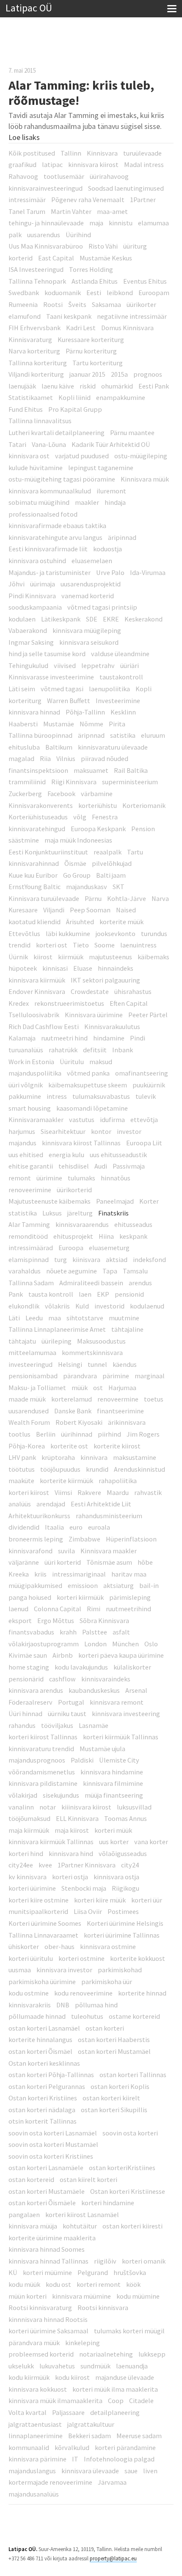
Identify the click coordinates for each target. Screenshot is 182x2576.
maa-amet (112, 211)
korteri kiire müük (100, 1900)
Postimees (123, 1911)
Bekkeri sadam (90, 2436)
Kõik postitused (32, 153)
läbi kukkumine (68, 933)
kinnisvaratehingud (37, 829)
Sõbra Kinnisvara (104, 1621)
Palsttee (95, 1632)
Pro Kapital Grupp (75, 409)
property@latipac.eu (113, 2558)
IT (75, 2459)
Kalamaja (22, 1038)
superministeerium (130, 782)
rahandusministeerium (109, 1516)
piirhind (109, 1434)
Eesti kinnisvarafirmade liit (48, 549)
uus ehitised (26, 1155)
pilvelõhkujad (112, 863)
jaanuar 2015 (87, 374)
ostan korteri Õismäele (42, 2203)
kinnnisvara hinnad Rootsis (48, 2319)
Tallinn (71, 153)
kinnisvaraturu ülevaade (113, 747)
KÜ (13, 2272)
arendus (140, 1283)
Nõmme (91, 724)
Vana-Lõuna (49, 444)
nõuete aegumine (72, 1271)
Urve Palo (110, 572)
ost (98, 1388)
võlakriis (57, 1306)
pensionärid (26, 1679)
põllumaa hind (96, 2005)
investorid (109, 1306)
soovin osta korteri (130, 2133)
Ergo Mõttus (56, 1621)
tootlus (19, 1434)
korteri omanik (144, 2261)
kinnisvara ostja (116, 1877)
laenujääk (22, 386)
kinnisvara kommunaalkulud (50, 491)
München (125, 1644)
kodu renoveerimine (83, 1993)
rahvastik (148, 1492)
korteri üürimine (32, 1888)
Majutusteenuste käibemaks (50, 1201)
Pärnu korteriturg (91, 351)
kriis (40, 1574)
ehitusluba (24, 747)
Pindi (138, 1038)
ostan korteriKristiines (122, 2168)
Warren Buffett (69, 701)
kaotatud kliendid (34, 922)
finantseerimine (120, 1411)
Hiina (106, 1236)
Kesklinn (123, 712)
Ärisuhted (80, 922)
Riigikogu (125, 1888)
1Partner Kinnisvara (87, 1865)
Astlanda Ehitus (95, 281)
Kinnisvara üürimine (94, 1015)
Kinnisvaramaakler (36, 1120)
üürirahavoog (109, 176)
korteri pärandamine (125, 2447)
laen (85, 1294)
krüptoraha (58, 1457)
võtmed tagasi (62, 689)
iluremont (111, 491)
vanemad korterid (88, 596)
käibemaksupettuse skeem (88, 1085)
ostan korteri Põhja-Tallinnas (51, 2075)
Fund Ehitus (26, 409)
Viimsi (63, 1492)
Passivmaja (129, 1166)
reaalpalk (108, 852)
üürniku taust (67, 1714)
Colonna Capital (58, 1609)
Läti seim (22, 689)
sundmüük (95, 2366)
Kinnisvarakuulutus (112, 1027)
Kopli (143, 689)
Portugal (71, 1702)
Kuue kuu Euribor (33, 875)
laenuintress (138, 945)
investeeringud (30, 1364)
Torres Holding (91, 269)
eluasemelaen (92, 561)
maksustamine (135, 1457)
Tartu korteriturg (98, 363)
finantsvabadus (31, 1632)
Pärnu (93, 898)
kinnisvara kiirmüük (37, 980)
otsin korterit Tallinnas (43, 2121)
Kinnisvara (102, 153)
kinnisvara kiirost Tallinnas (81, 1143)
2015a (119, 374)
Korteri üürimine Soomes (45, 1923)
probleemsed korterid (41, 2354)
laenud (18, 1609)
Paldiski (82, 1760)
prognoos (148, 374)
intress (57, 1096)
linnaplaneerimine (36, 2436)
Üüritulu (72, 1062)
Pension (143, 829)
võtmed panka (88, 1073)
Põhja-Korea (27, 1446)
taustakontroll (121, 677)
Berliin (46, 1434)
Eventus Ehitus (145, 281)
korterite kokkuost (138, 1958)
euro (76, 1527)
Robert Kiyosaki (79, 1422)
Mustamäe (59, 724)
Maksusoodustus (101, 1341)
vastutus (82, 1120)
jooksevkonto (116, 933)
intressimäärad (31, 1248)
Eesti (94, 293)
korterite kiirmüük (66, 1481)
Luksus (52, 1213)
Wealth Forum (29, 1422)
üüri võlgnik (26, 1085)
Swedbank (24, 293)
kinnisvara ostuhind (37, 561)
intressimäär (27, 200)
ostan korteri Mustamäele (47, 2191)
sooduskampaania (35, 607)
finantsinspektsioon (38, 770)
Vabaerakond (28, 630)
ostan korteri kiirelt (111, 2098)
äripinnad (122, 537)
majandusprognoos (37, 1760)
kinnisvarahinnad (34, 863)
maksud (101, 1062)
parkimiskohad (120, 1970)
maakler (87, 502)
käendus (125, 1364)
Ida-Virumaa (148, 572)
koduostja (108, 549)
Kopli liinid (74, 397)
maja (96, 223)
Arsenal (136, 1690)
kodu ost (58, 2284)
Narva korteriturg (34, 351)
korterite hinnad (142, 1993)
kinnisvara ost (29, 456)
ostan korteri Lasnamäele (46, 2168)
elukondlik (24, 1306)
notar (48, 1807)
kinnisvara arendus (36, 1690)
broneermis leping (36, 1539)
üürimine (49, 1178)
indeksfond (149, 1259)
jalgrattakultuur (91, 2424)
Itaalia (54, 1527)
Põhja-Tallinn (85, 712)
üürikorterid (74, 1190)
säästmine (24, 840)
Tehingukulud (28, 665)
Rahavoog (23, 176)
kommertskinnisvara (92, 1352)
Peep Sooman (90, 910)
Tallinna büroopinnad (40, 735)
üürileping (57, 1341)
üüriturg (135, 246)
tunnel (97, 1364)
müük (80, 1388)
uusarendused (29, 1411)
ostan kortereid (31, 2179)
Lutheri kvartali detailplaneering (57, 433)
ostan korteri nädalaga (42, 2110)
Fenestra (105, 817)
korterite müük (121, 922)
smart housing (30, 1108)
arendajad (51, 1504)
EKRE (111, 619)
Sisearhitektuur (63, 1131)
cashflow (62, 1679)
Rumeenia (23, 304)
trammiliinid (27, 782)
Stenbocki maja (84, 1888)
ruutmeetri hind (64, 1038)
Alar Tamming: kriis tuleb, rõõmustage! (81, 93)
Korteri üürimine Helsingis (125, 1923)
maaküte (21, 1481)
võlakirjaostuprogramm (44, 1644)
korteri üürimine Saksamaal (48, 2331)
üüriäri (130, 665)
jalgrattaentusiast (35, 2424)
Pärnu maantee (132, 433)
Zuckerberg (25, 794)
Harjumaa (122, 1388)
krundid (97, 1469)
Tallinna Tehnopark (37, 281)
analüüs (20, 1504)
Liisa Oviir (88, 1911)
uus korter (114, 1842)
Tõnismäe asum (109, 1562)
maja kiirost (72, 1830)
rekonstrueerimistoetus (69, 1003)
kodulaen (22, 619)
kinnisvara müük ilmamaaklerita (55, 2401)
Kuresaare (23, 910)
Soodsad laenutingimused (126, 188)
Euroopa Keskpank (98, 829)
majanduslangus (32, 2471)
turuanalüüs (26, 1050)
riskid (88, 386)
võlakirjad (23, 1795)
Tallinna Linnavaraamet (43, 1935)
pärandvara (80, 1376)
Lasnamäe (94, 1725)
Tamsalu (135, 1271)
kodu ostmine (29, 1993)
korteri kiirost (29, 1492)
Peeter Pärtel (148, 1015)
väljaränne (24, 1562)
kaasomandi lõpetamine (92, 1108)
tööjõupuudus (60, 1469)
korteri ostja (70, 1877)
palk (15, 235)
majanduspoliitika (35, 1073)
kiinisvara (86, 1259)
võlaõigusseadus (123, 1853)
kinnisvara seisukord (89, 642)
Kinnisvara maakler (109, 1551)
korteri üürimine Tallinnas (122, 1935)
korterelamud (72, 1399)
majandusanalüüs (34, 2494)
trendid (19, 945)
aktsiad (117, 1259)
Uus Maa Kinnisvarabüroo (46, 246)
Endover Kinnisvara (37, 991)
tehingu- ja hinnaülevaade (46, 223)
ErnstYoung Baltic (34, 887)
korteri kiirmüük (80, 1597)
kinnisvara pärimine (37, 2459)
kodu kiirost (72, 2377)
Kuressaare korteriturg (91, 339)
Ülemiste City (119, 1760)
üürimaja (43, 584)
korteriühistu (98, 805)
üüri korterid (63, 1562)
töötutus (22, 1469)
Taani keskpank (69, 316)
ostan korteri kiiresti (132, 2226)
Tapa (110, 1271)
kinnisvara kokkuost (38, 2389)
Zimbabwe (84, 1539)
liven (150, 2471)
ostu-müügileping (141, 456)
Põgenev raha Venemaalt (88, 200)
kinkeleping (83, 2343)
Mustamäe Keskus (106, 258)
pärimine (116, 1376)
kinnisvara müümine (81, 2296)
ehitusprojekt (73, 1236)
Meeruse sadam (139, 2436)
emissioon (83, 1585)
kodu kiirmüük (29, 2377)
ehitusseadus (133, 1224)
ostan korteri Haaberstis (114, 2039)
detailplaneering (115, 2412)
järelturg (80, 1213)
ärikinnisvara (127, 1422)
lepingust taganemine (101, 468)
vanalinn (21, 1807)
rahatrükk (63, 1050)
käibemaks (153, 957)
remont (20, 1178)
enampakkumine (121, 397)
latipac (52, 164)
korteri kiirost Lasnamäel (82, 2215)
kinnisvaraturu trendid (41, 1749)
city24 (130, 1865)
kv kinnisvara (28, 1877)
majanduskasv (87, 887)
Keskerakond (143, 619)
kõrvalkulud (72, 2447)
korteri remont (99, 2284)
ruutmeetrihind (128, 1609)
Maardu (118, 1492)
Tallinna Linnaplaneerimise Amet (57, 1329)
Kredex (19, 1003)
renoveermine (118, 1399)
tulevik (146, 1096)
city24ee (21, 1865)
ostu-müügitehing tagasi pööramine (62, 479)
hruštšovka (130, 2272)
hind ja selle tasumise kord (47, 654)
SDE (92, 619)
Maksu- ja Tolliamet (37, 1388)
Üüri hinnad (25, 1714)
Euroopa (71, 1248)
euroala (99, 1527)
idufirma (112, 1120)
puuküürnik (149, 1085)
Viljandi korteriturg (36, 374)
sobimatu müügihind (39, 502)
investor (129, 1131)
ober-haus (59, 1946)
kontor (101, 1131)
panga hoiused (30, 1597)
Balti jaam (111, 875)
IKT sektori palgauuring (105, 980)
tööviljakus (57, 1725)
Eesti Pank (154, 386)
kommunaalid (29, 2447)
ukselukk (21, 2366)
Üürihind (78, 235)
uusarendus (44, 235)
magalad (21, 758)
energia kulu (66, 1155)
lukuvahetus (57, 2366)
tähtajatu (22, 1341)
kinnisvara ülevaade (90, 2471)
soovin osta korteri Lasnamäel (53, 2133)
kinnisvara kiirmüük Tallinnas (51, 1842)
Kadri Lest (81, 328)
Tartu (135, 852)
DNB (63, 2005)
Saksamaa (106, 304)
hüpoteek (23, 968)
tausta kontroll (51, 1294)
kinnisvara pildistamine (43, 1783)
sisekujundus (61, 1795)
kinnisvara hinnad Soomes (47, 2249)
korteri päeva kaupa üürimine (121, 1655)
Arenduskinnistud (139, 1469)
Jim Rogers (143, 1434)
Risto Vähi (103, 246)
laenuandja (132, 2366)
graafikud (22, 164)
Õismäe (75, 863)
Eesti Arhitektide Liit (101, 1504)
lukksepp (152, 2354)
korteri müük (113, 1830)
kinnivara (94, 1457)
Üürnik (18, 957)
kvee (45, 1865)
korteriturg (25, 701)
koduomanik (63, 293)
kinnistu (121, 223)
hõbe (145, 1562)
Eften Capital (129, 1003)
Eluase (83, 968)
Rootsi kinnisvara (103, 2308)
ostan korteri (105, 2028)
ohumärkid (117, 386)
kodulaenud (147, 1306)
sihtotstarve (85, 1318)
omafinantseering (142, 1073)
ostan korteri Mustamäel (114, 2051)
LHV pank (22, 1457)
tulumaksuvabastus (101, 1096)
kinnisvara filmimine (113, 1783)
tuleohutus (87, 2016)
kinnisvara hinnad (34, 712)
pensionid (129, 1294)
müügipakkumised (35, 1585)
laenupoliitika (109, 689)
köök (133, 2284)
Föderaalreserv (30, 1702)
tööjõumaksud (29, 1818)
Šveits (77, 304)
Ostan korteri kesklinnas (44, 2063)
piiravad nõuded (105, 758)
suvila (66, 1551)
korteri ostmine (81, 1958)
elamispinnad (29, 1259)
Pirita (117, 724)
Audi (101, 1166)
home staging (29, 1667)
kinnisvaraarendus (82, 1224)
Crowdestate (90, 991)
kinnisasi (55, 968)
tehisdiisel (74, 1166)
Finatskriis (113, 1213)
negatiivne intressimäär (132, 316)
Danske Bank (73, 1411)
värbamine (97, 794)
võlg (80, 817)
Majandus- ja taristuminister (50, 572)
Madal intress (144, 164)
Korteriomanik (144, 805)
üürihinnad (77, 1434)
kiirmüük (71, 957)
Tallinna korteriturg (38, 363)
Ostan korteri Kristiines (43, 2098)
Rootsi (53, 304)
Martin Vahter (71, 211)
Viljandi (54, 910)
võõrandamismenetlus (42, 1772)
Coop (116, 2401)
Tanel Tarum (27, 211)
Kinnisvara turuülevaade (44, 898)
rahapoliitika (118, 1481)
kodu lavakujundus (81, 1667)
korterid (21, 258)
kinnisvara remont (117, 1702)
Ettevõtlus (24, 933)
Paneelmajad (115, 1201)
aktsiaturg (119, 1585)
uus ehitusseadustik (118, 1155)
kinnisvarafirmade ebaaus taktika (57, 526)
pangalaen (24, 2215)
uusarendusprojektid (91, 584)
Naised (126, 910)
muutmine (124, 1318)
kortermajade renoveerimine (50, 2482)
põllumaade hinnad (37, 2016)
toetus (154, 1399)
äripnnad (91, 735)
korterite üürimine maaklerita (52, 2238)
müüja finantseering (114, 1795)
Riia (45, 758)
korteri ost (52, 945)
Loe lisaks (24, 137)
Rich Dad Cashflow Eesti (44, 1027)
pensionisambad (33, 1376)
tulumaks (81, 1178)
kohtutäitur (80, 2226)
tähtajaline (127, 1329)
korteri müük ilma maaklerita (115, 2389)
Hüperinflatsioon (131, 1539)
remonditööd (28, 1236)
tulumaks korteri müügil (129, 2331)
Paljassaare (68, 2412)
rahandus (22, 1725)
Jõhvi (17, 584)
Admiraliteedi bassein (91, 1283)
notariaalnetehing (106, 2354)
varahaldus (25, 1271)
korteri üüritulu (31, 1958)
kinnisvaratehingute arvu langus (55, 537)
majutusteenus (110, 957)
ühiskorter (24, 1946)
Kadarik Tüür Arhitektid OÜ (111, 444)
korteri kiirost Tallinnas (43, 1737)
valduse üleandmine (120, 654)
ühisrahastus (133, 991)
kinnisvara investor (64, 1970)
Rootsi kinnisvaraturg (40, 2308)
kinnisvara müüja (33, 2226)
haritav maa (129, 1574)
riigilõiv (105, 2261)
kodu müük (24, 2284)
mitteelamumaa (32, 1352)
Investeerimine (118, 701)
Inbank (123, 1050)
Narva (160, 898)
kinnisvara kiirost (93, 164)
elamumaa (153, 223)
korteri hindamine (108, 2203)
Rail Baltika (131, 770)
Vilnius (66, 758)
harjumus (22, 1131)
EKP (103, 1294)
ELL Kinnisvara (77, 1818)
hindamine (109, 1038)
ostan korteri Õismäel (40, 2051)
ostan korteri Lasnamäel (44, 2028)
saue (131, 2471)
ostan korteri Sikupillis (114, 2110)
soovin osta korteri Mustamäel (53, 2144)
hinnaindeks (116, 968)
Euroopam (154, 293)
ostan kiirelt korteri (88, 2179)
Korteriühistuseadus (38, 817)
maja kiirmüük (29, 1830)
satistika (123, 735)
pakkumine (25, 1096)
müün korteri (28, 2296)
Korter (149, 1201)
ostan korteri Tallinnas (133, 2075)
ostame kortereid (134, 2016)
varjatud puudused (82, 456)
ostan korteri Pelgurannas (47, 2086)
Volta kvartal (28, 2412)
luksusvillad (134, 1807)
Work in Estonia (31, 1062)
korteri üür (147, 1900)
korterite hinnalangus (40, 2039)
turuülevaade (142, 153)
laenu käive (58, 386)
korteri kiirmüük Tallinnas (121, 1737)
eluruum (153, 735)
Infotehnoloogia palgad (119, 2459)
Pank (16, 1294)
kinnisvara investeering (126, 1714)
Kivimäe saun (28, 1655)
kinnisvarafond (30, 1551)
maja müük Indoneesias (78, 840)
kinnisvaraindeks (106, 1679)
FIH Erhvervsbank (34, 328)
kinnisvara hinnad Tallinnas (48, 2261)
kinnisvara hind (71, 1853)
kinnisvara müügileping (87, 630)
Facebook (61, 794)
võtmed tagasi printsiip (102, 607)
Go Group (77, 875)
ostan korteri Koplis (120, 2086)
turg (61, 1259)
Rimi (94, 1609)
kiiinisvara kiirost (86, 1807)
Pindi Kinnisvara (32, 596)
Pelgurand (93, 2272)
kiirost (43, 957)
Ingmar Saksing (31, 642)
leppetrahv (98, 665)
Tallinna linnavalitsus (40, 421)
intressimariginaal (79, 1574)
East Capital (56, 258)
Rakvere (89, 1492)
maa (55, 1318)
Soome (105, 945)
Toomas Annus (125, 1818)
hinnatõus (116, 1178)
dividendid (24, 1527)
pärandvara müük (34, 2343)
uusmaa (20, 1970)
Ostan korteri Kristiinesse (128, 2191)
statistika (23, 1213)
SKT (119, 887)
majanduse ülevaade (125, 2377)
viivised (65, 665)
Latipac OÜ (29, 8)
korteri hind (26, 1853)
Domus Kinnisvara (127, 328)
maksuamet (91, 770)
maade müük (27, 1399)
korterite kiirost (117, 1446)
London (95, 1644)
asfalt (121, 1632)
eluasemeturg (109, 1248)
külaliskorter (132, 1667)
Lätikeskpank (61, 619)
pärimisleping (130, 1597)
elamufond (25, 316)
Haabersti (23, 724)
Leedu (34, 1318)
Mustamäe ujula (102, 1749)
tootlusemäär (64, 176)
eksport (20, 1621)
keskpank (133, 1236)
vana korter (151, 1842)
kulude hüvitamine (36, 468)
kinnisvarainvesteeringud (45, 188)
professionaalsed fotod (43, 514)
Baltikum (59, 747)
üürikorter (141, 304)
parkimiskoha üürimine (42, 1982)
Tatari (17, 444)
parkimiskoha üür (107, 1982)
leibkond (120, 293)
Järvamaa (112, 2482)
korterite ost (69, 1446)
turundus (154, 933)
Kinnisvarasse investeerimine (51, 677)
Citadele (141, 2401)
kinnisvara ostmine (108, 1946)
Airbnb (63, 1655)
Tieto (81, 945)
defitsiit (95, 1050)
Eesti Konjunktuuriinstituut (48, 852)
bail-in (149, 1585)
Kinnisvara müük (145, 479)
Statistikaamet (31, 397)
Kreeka (19, 1574)
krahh (68, 1632)
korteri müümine (47, 2272)
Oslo (151, 1644)
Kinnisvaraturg (30, 339)
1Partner (143, 200)
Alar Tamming (29, 1224)
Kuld (82, 1306)
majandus (22, 1143)
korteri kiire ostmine (39, 1900)
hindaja (115, 502)
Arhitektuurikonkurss (39, 1516)
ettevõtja (144, 1120)
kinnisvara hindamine (112, 1772)
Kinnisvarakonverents (41, 805)
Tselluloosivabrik (34, 1015)
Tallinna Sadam (31, 1283)
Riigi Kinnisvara (74, 782)
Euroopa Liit (144, 1143)
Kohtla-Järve (127, 898)
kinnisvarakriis (30, 2005)
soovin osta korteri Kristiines (51, 2156)
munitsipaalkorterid (38, 1911)
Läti (14, 1318)
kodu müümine (138, 2296)
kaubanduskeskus (94, 1690)
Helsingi (70, 1364)
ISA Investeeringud (36, 269)
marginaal (150, 1376)
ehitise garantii (31, 1166)
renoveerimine (30, 1190)
